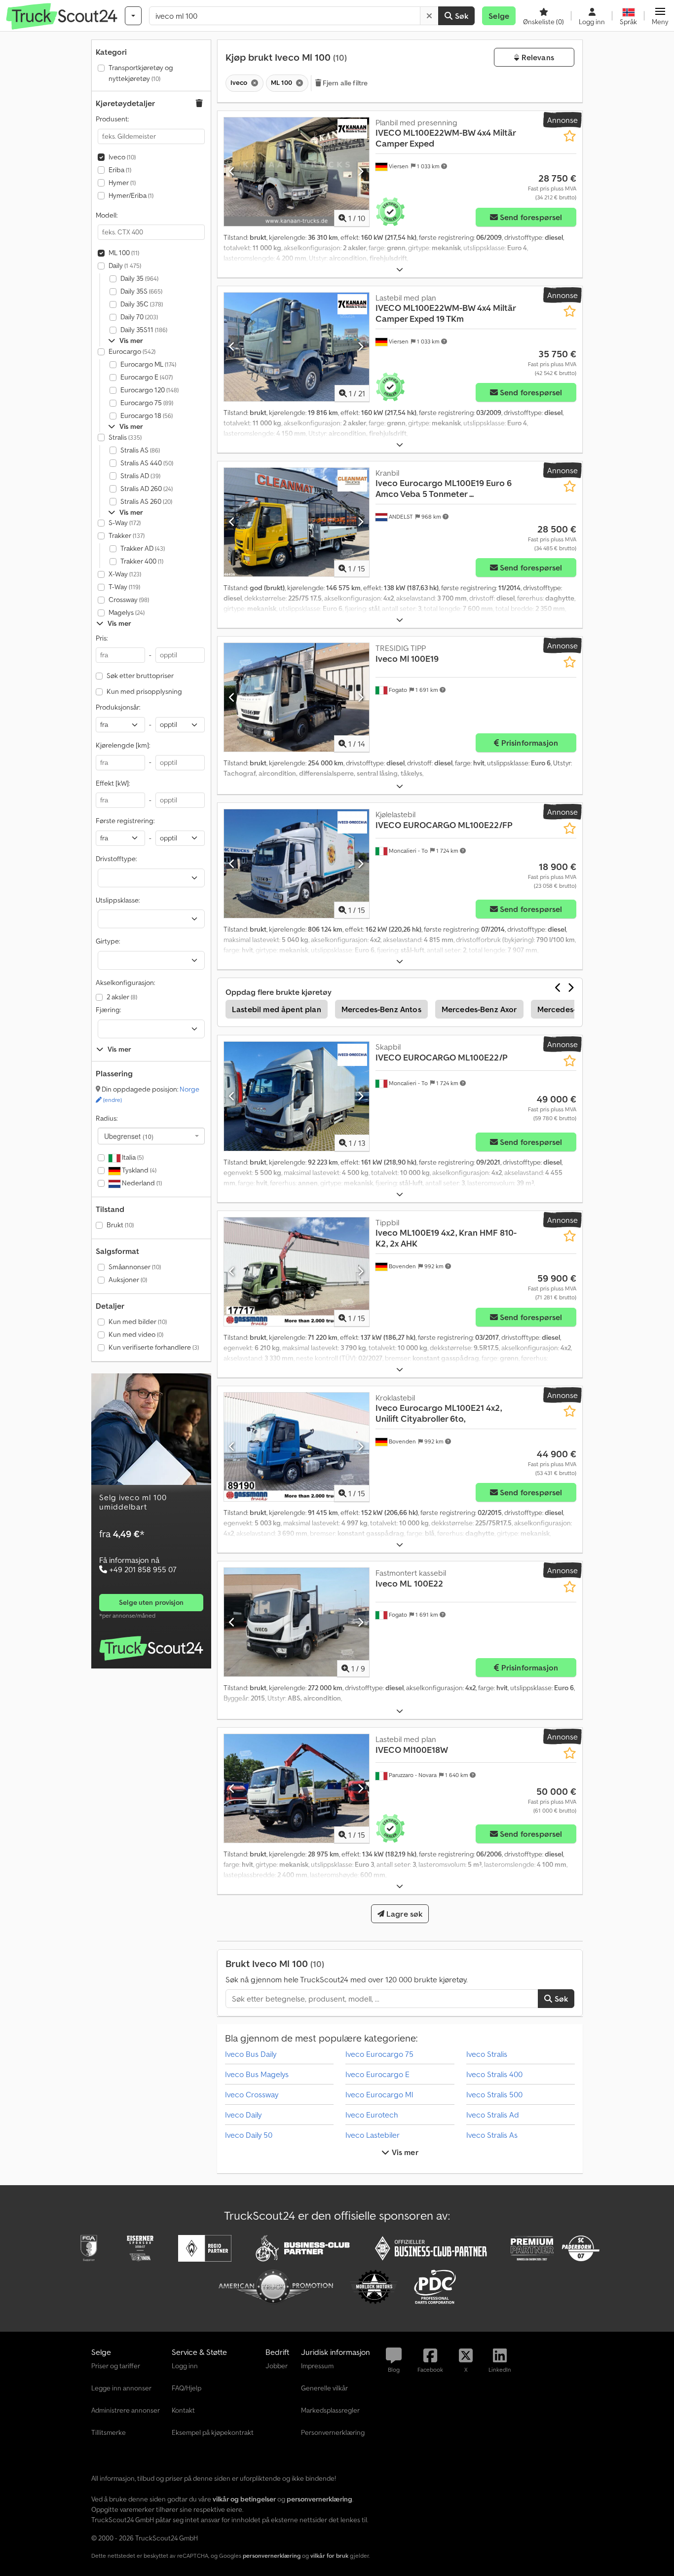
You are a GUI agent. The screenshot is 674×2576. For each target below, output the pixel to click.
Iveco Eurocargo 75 (379, 2054)
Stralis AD (140, 476)
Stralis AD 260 (147, 489)
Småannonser (135, 1267)
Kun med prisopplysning (144, 691)
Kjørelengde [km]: (123, 745)
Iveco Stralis (487, 2054)
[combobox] (151, 1136)
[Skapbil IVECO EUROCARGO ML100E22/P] (297, 1096)
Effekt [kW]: (113, 783)
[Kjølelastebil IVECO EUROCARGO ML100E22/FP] (297, 864)
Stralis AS (140, 450)
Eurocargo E (147, 377)
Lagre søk (404, 1914)
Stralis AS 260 (146, 501)
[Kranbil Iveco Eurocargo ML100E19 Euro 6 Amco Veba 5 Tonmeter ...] (297, 522)
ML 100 (124, 253)
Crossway (129, 600)
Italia (132, 1157)
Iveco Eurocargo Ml (379, 2094)
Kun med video (136, 1334)
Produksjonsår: (118, 707)
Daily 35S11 (144, 330)
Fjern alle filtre (345, 83)
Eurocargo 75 (147, 403)
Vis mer (404, 2152)
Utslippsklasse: (118, 900)
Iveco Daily (243, 2115)
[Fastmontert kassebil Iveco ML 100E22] (297, 1622)
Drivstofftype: (116, 859)
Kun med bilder (138, 1322)
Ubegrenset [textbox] (129, 1136)
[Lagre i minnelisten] (570, 136)
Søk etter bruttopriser (140, 676)
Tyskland (138, 1170)
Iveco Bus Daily (251, 2054)
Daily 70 (139, 317)
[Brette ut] (400, 270)
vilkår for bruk (329, 2556)
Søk (461, 16)
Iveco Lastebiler (373, 2135)
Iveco (122, 157)
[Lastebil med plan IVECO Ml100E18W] (297, 1788)
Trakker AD (143, 548)
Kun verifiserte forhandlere (154, 1347)
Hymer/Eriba (131, 195)
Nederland (141, 1183)
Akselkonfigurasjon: (125, 983)
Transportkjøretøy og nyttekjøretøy (141, 73)
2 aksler (122, 997)
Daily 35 (139, 278)
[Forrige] (232, 172)
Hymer (122, 183)
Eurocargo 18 (147, 416)
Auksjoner (128, 1280)
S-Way (125, 523)
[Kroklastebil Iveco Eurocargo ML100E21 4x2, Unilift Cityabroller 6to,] (297, 1447)
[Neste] (360, 172)
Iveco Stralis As (492, 2135)
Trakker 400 (142, 561)
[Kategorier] (133, 16)
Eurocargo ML (148, 364)
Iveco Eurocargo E (377, 2074)
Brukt (120, 1225)
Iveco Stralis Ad (493, 2115)
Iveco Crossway (252, 2094)
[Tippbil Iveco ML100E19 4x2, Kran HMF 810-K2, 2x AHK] (297, 1272)
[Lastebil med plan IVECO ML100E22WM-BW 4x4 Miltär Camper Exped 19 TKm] (297, 347)
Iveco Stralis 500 (494, 2094)
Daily (125, 265)
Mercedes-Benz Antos (381, 1009)
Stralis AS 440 (147, 463)
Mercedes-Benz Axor (479, 1009)
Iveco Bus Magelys (257, 2074)
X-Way (125, 574)
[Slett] (429, 16)
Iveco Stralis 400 (494, 2074)
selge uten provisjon (151, 1602)
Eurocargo (132, 351)
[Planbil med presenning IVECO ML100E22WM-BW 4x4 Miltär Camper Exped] (297, 172)
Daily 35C (142, 304)
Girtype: (108, 941)
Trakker (127, 535)
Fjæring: (108, 1010)
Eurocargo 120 (150, 390)
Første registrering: (125, 821)
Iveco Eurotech (372, 2115)
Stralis (125, 437)
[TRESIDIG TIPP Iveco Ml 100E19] (297, 697)
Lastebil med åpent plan (277, 1009)
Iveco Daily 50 (249, 2135)
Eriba (120, 170)
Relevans (536, 57)
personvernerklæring (272, 2556)
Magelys (127, 612)
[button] (660, 16)
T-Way (124, 587)
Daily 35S (141, 291)
